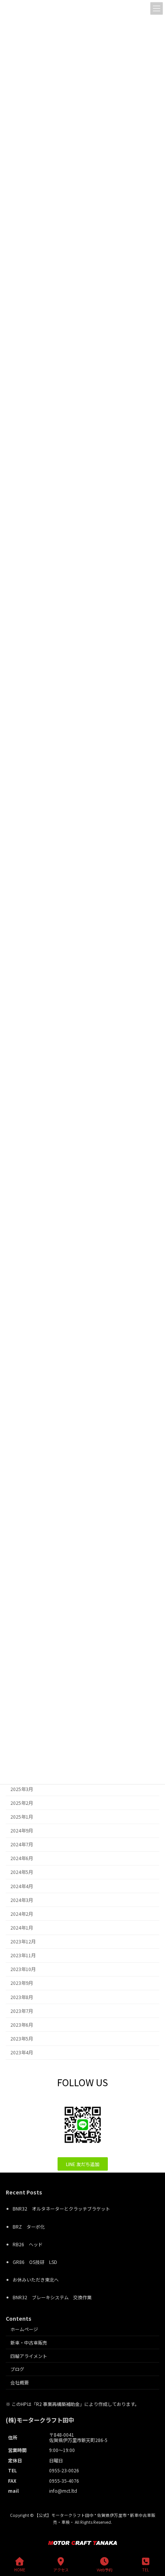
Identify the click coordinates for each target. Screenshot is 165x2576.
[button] (83, 2164)
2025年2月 (22, 1803)
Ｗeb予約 (105, 2569)
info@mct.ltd (63, 2491)
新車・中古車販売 (29, 2342)
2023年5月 (22, 2039)
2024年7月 (22, 1844)
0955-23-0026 (64, 2471)
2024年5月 (22, 1872)
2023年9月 (22, 1983)
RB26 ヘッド (28, 2244)
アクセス (61, 2569)
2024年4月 (22, 1886)
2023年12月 (23, 1942)
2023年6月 (22, 2025)
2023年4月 (22, 2052)
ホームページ (24, 2329)
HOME (20, 2569)
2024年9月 (22, 1831)
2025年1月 (22, 1817)
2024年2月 (22, 1914)
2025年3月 (22, 1789)
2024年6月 (22, 1858)
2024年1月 (22, 1928)
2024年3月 (22, 1900)
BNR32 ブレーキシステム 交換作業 (52, 2298)
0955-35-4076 (64, 2481)
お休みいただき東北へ (36, 2280)
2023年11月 (23, 1955)
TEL (146, 2569)
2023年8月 (22, 1997)
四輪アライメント (29, 2356)
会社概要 (20, 2383)
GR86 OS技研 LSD (35, 2262)
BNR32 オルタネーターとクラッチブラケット (61, 2209)
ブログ (17, 2369)
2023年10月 (23, 1969)
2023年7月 (22, 2011)
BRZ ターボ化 (29, 2227)
